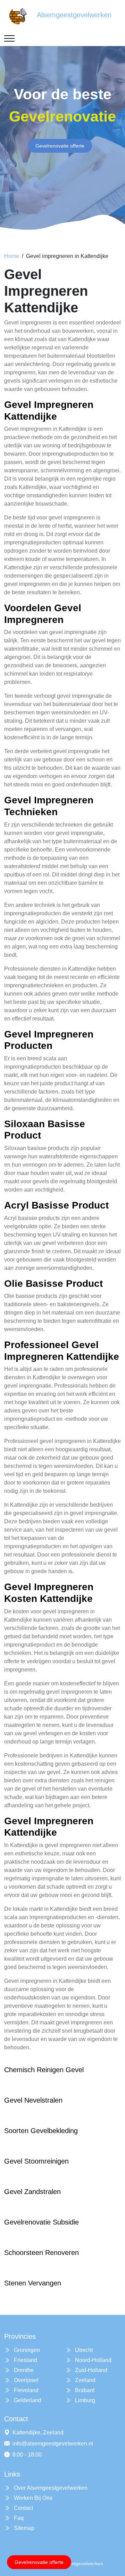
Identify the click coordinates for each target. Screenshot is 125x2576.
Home (12, 256)
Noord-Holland (93, 2360)
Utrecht (83, 2350)
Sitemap (23, 2528)
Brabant (84, 2390)
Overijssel (26, 2380)
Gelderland (27, 2400)
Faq (18, 2518)
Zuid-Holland (90, 2370)
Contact (23, 2508)
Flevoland (26, 2390)
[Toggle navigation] (9, 38)
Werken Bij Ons (32, 2498)
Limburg (84, 2400)
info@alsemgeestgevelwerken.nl (53, 2444)
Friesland (25, 2360)
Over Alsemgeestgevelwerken (50, 2488)
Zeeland (85, 2380)
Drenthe (23, 2370)
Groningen (26, 2350)
